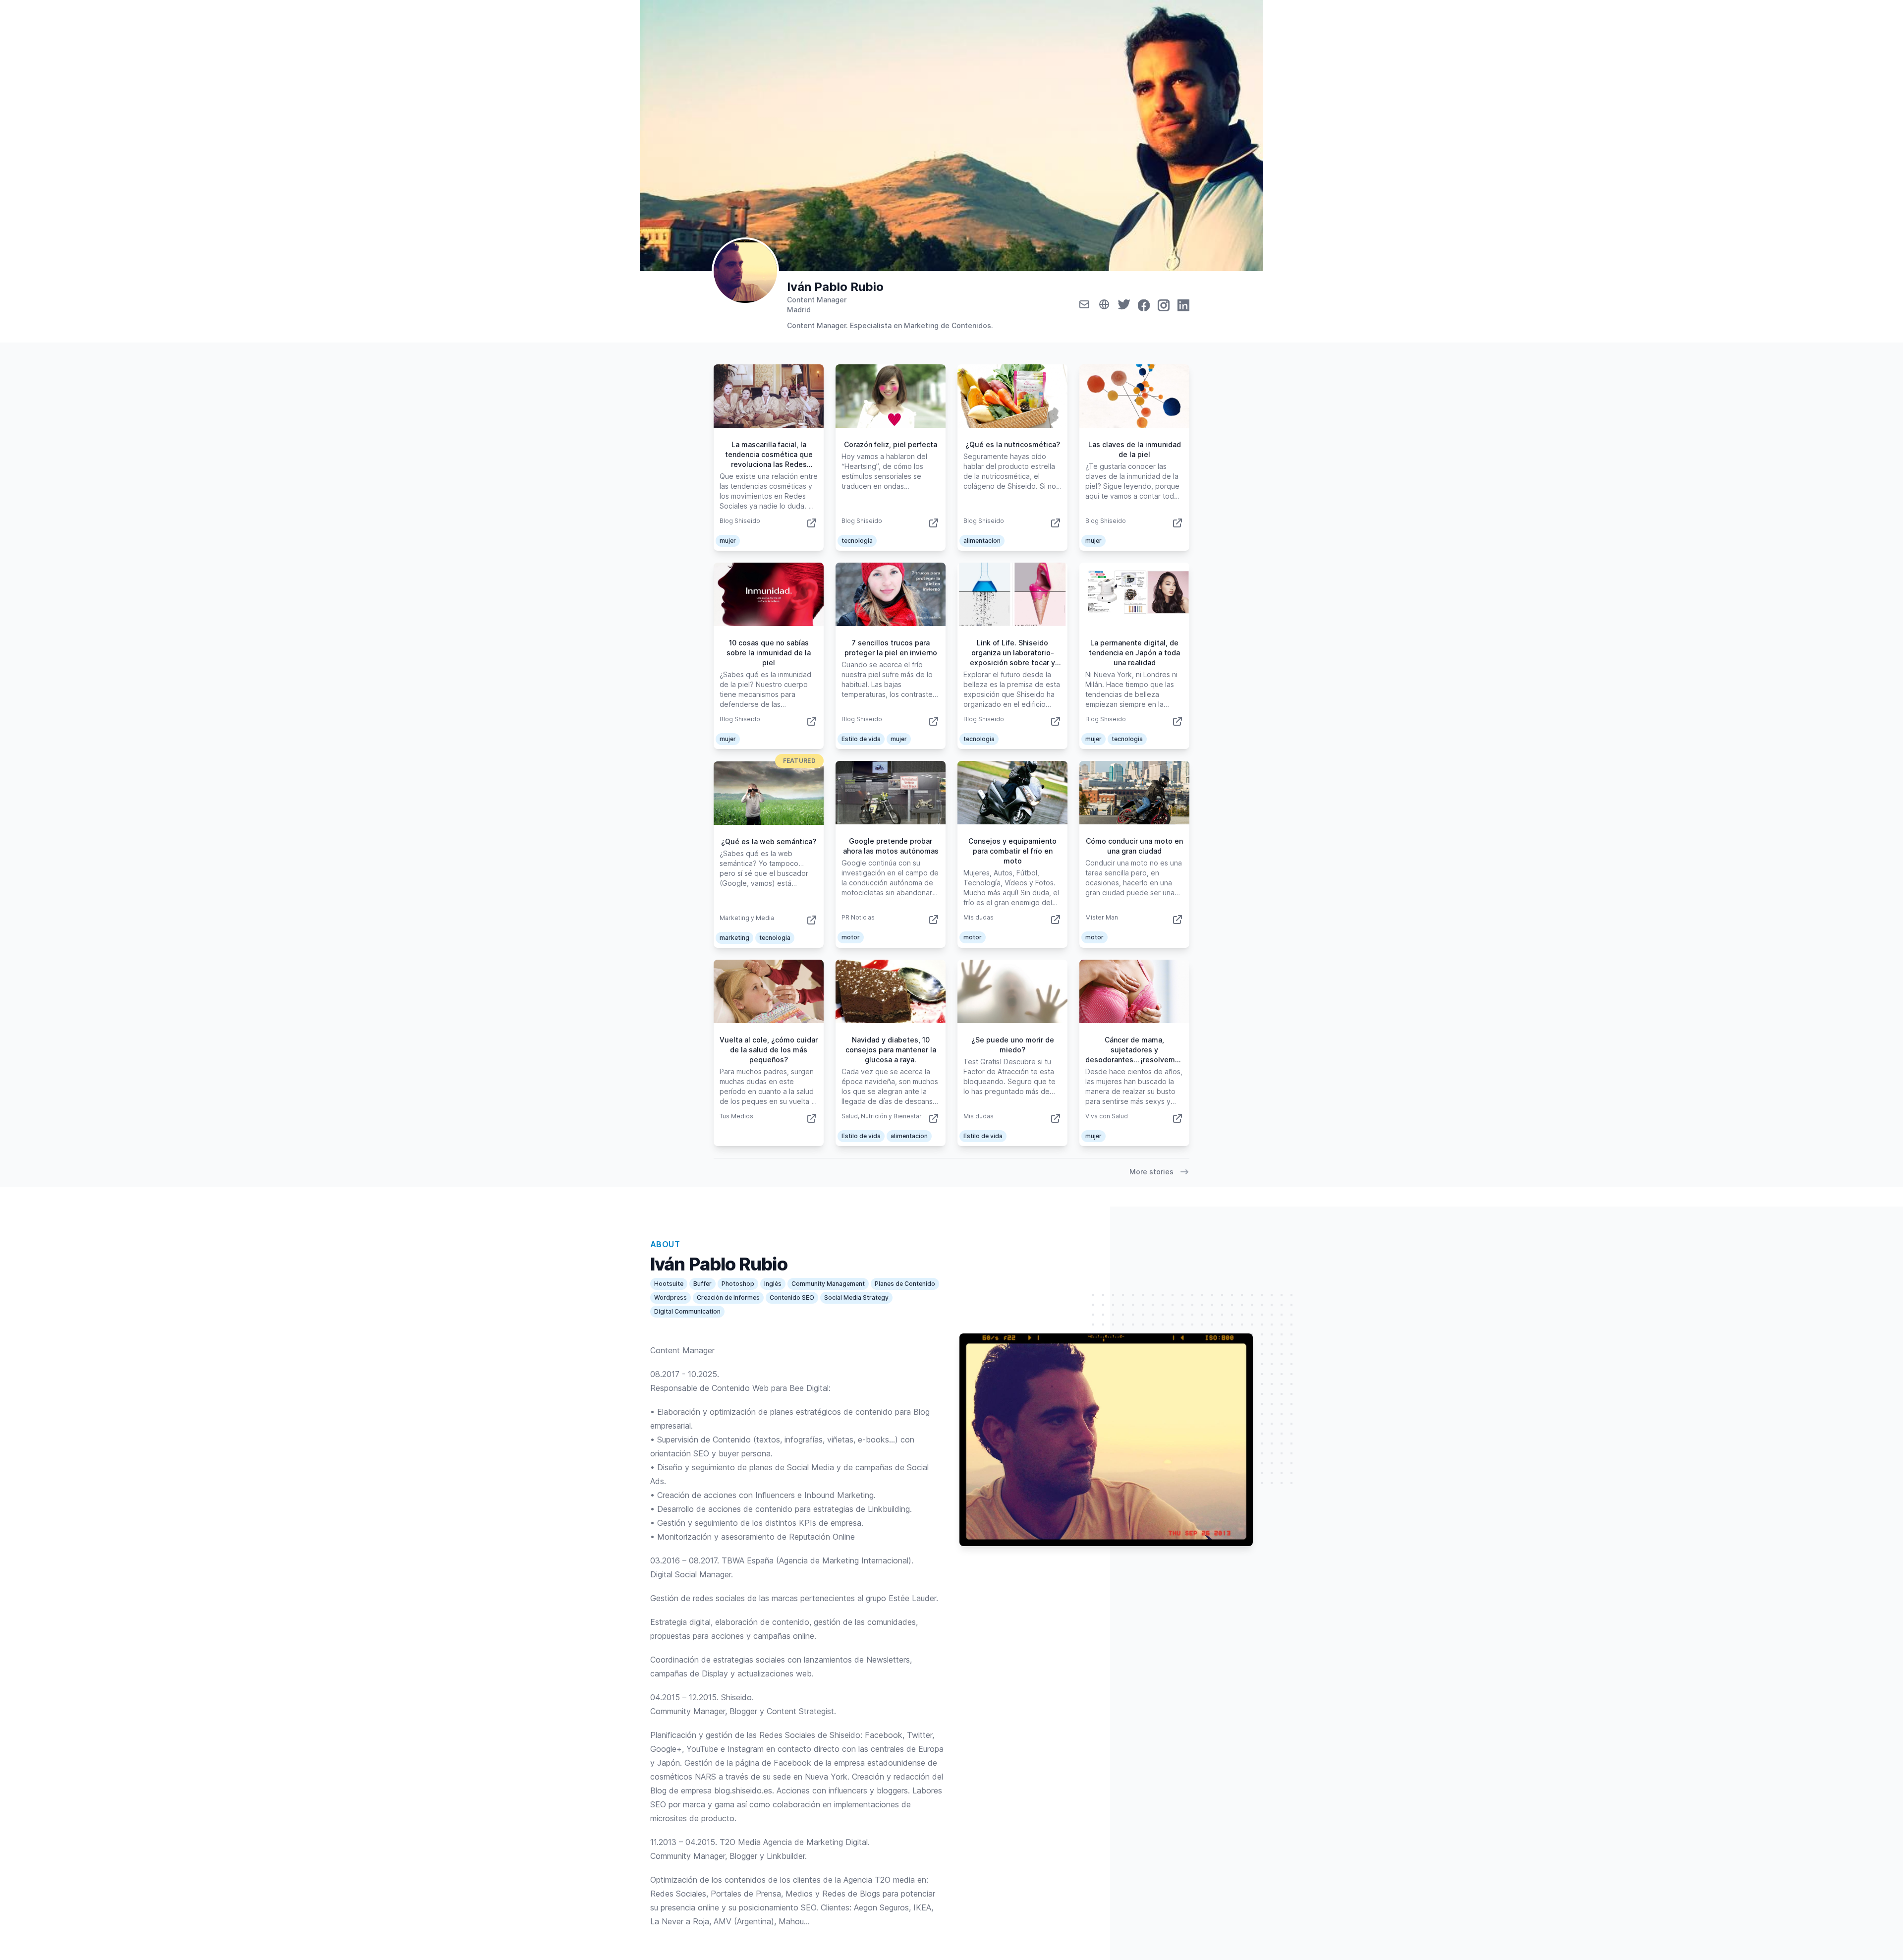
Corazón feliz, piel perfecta (891, 444)
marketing (734, 938)
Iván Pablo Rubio (835, 287)
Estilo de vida (861, 739)
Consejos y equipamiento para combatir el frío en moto (1012, 851)
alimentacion (982, 541)
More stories (1151, 1172)
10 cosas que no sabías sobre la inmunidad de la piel (769, 653)
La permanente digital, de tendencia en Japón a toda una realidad (1134, 653)
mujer (728, 541)
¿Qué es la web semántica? (769, 841)
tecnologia (857, 541)
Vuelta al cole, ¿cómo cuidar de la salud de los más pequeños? (769, 1050)
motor (851, 937)
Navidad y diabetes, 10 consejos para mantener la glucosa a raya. (891, 1050)
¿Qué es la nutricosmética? (1013, 444)
